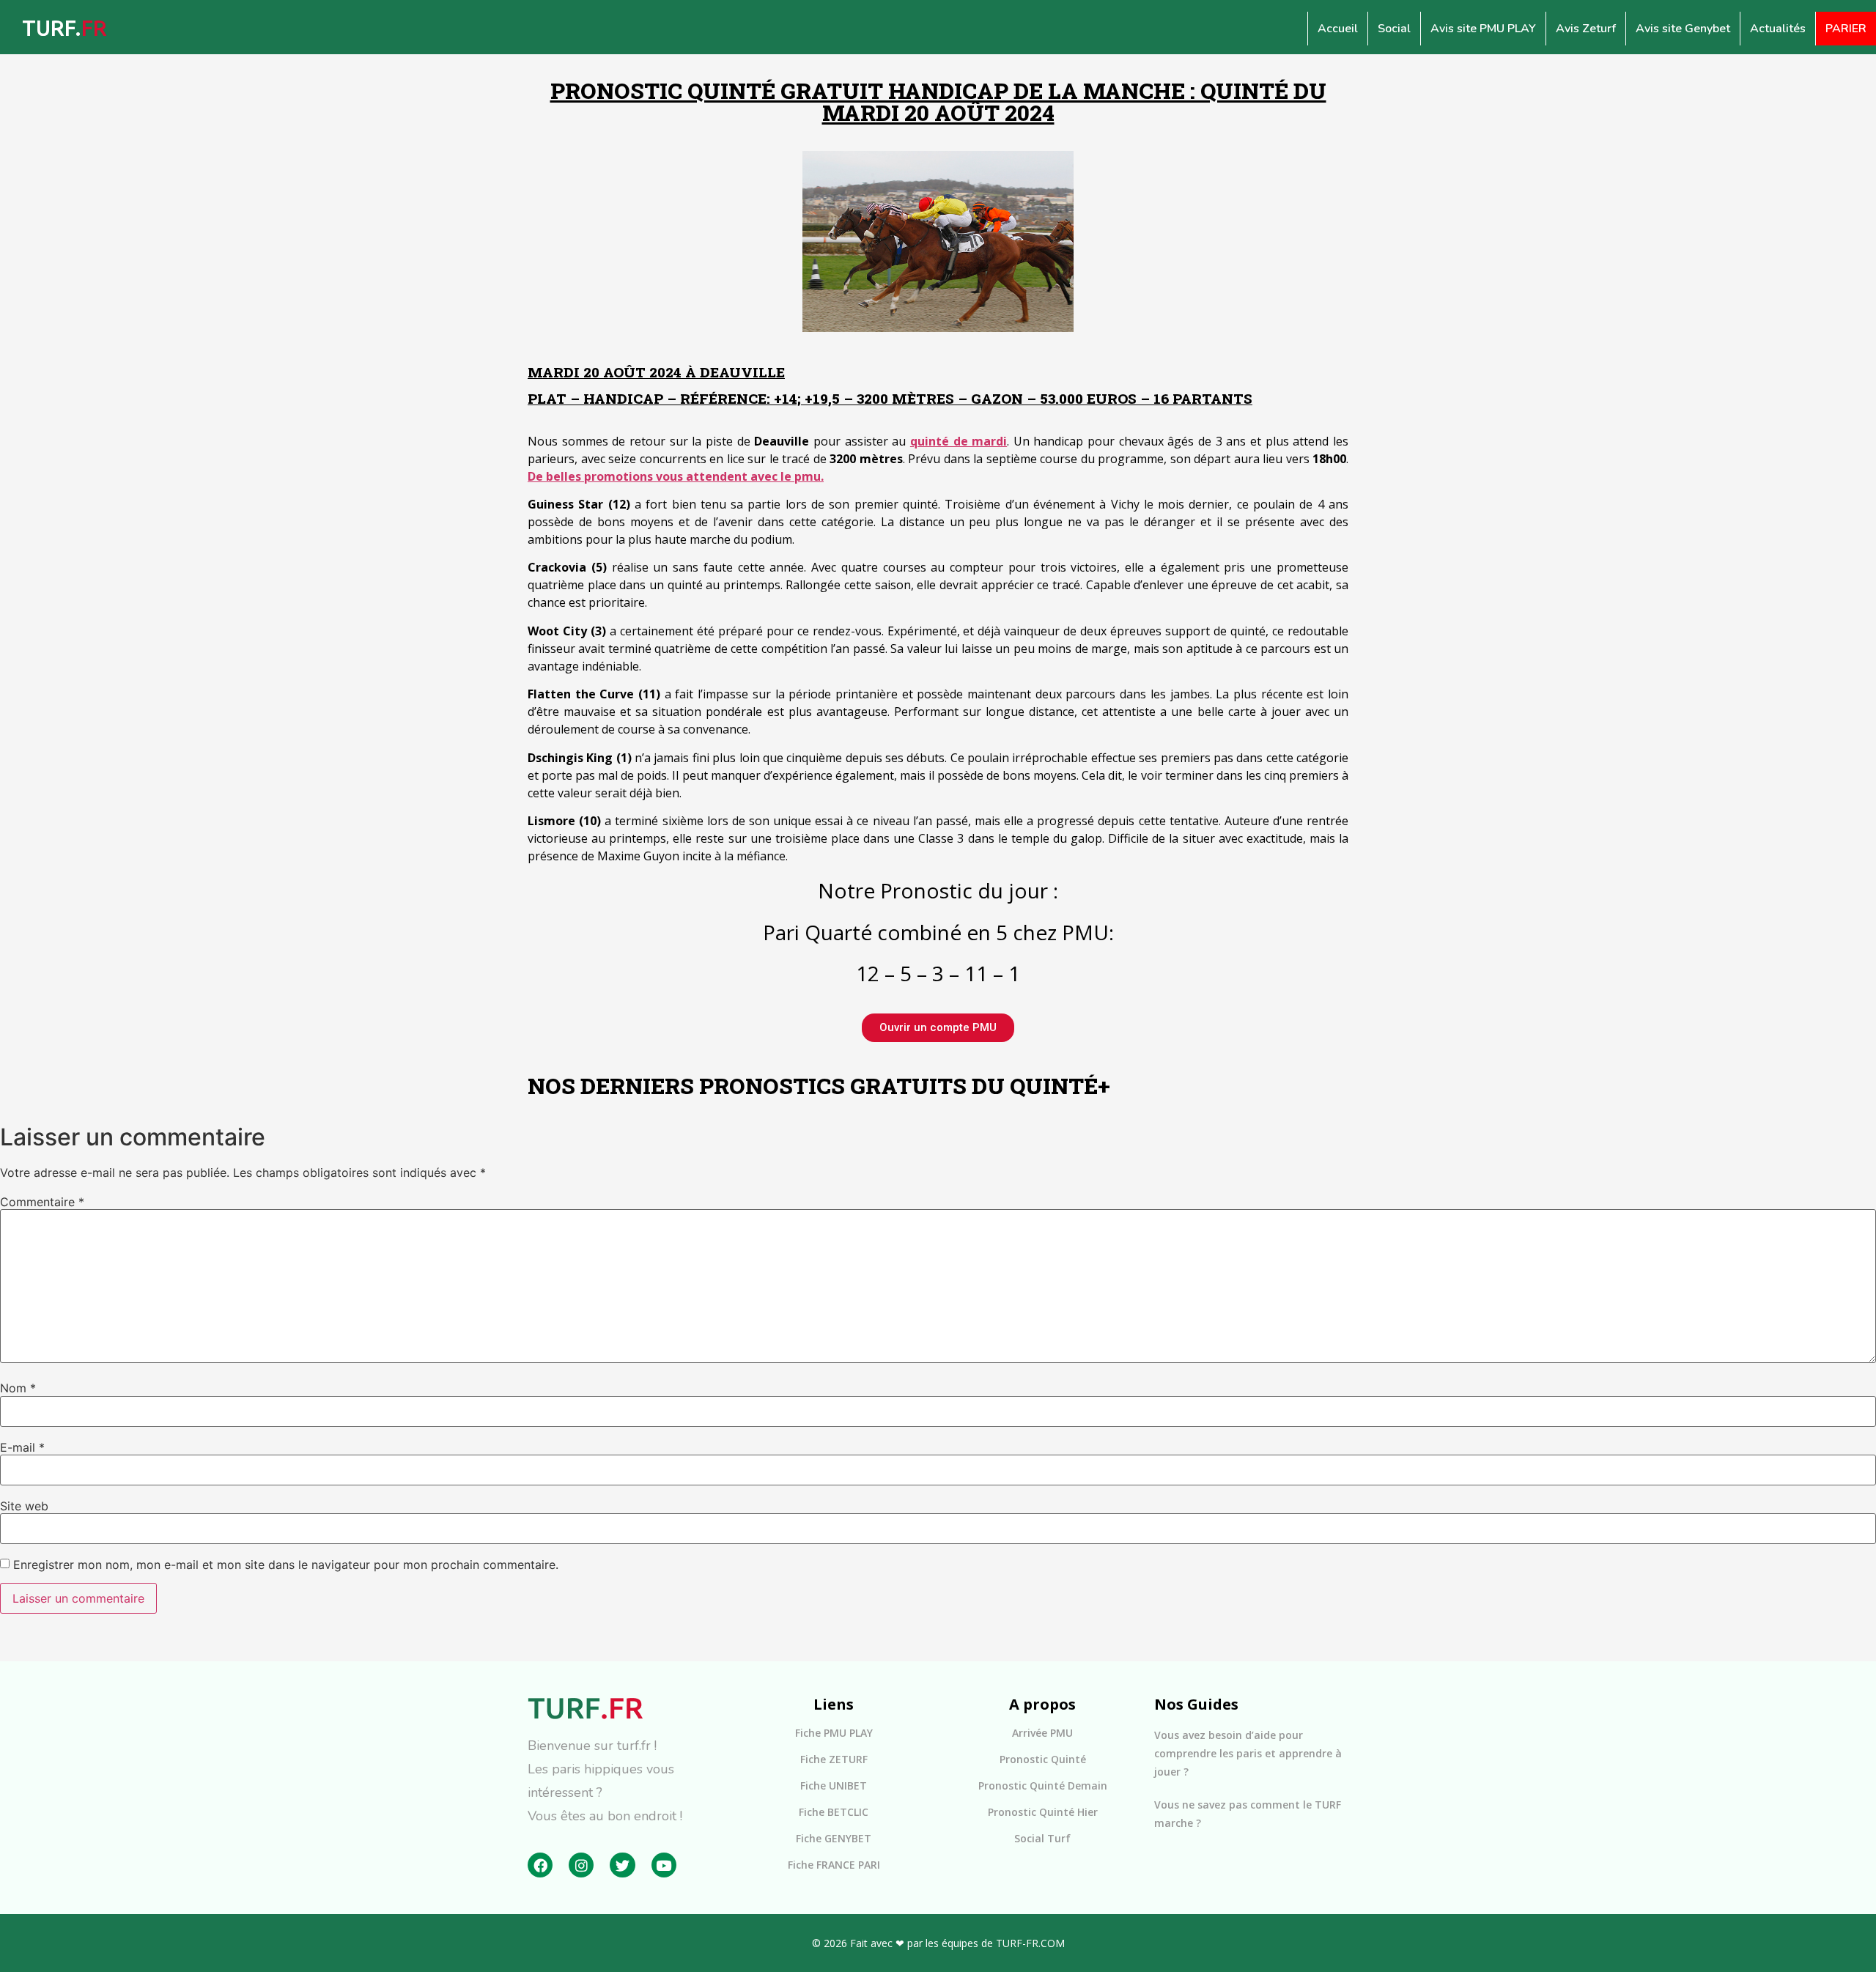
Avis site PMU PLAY (1483, 29)
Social (1394, 29)
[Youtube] (664, 1865)
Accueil (1338, 29)
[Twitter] (622, 1865)
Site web (24, 1506)
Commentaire (42, 1202)
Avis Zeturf (1586, 29)
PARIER (1846, 29)
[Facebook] (540, 1865)
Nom (18, 1388)
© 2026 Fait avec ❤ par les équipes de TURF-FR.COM (938, 1943)
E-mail (22, 1447)
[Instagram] (581, 1865)
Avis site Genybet (1683, 29)
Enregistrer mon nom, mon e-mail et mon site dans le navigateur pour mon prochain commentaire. (286, 1565)
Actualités (1778, 29)
